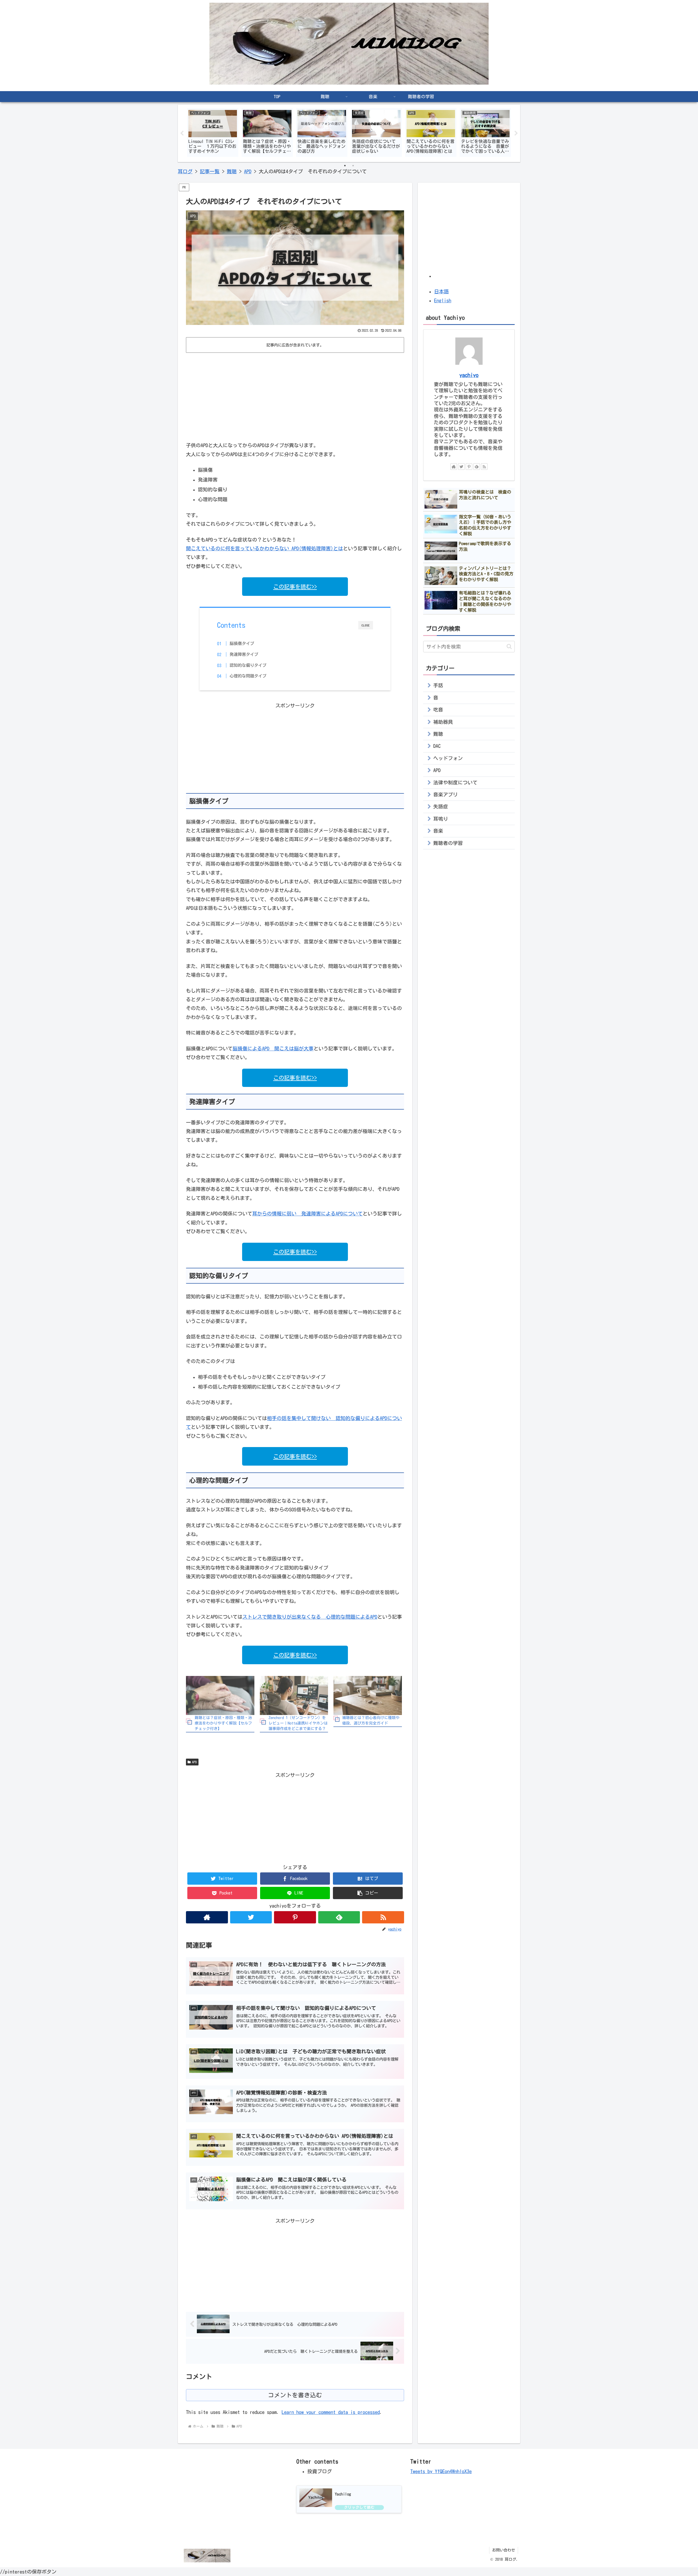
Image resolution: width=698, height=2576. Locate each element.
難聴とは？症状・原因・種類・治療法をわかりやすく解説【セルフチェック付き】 (223, 1723)
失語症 (441, 806)
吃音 (438, 710)
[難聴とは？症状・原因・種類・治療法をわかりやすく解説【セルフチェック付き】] (220, 1695)
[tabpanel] (213, 132)
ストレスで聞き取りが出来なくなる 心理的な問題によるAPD (310, 1617)
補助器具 (443, 722)
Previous (182, 133)
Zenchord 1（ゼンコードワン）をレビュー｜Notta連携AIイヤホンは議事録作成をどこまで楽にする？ (298, 1723)
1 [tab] (345, 166)
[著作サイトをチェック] (207, 1917)
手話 (438, 685)
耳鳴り (441, 819)
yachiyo (469, 375)
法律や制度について (455, 782)
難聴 (438, 734)
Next (516, 133)
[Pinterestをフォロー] (295, 1917)
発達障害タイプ (244, 654)
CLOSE (366, 625)
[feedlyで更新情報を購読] (339, 1917)
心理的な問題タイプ (248, 676)
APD (194, 1762)
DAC (437, 746)
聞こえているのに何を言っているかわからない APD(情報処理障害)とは (264, 548)
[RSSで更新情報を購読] (383, 1917)
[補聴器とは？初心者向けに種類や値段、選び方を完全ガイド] (368, 1695)
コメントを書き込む (295, 2395)
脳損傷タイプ (242, 643)
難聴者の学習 (448, 843)
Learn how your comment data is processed (331, 2412)
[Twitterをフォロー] (251, 1917)
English (443, 300)
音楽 (438, 831)
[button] (368, 1893)
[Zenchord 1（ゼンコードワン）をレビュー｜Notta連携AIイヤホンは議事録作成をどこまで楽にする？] (294, 1695)
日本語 (441, 291)
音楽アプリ (446, 794)
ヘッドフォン (448, 758)
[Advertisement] (295, 396)
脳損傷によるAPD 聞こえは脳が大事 (273, 1048)
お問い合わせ (504, 2550)
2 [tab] (353, 166)
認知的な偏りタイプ (248, 665)
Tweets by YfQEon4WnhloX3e (441, 2471)
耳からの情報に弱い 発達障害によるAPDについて (307, 1214)
